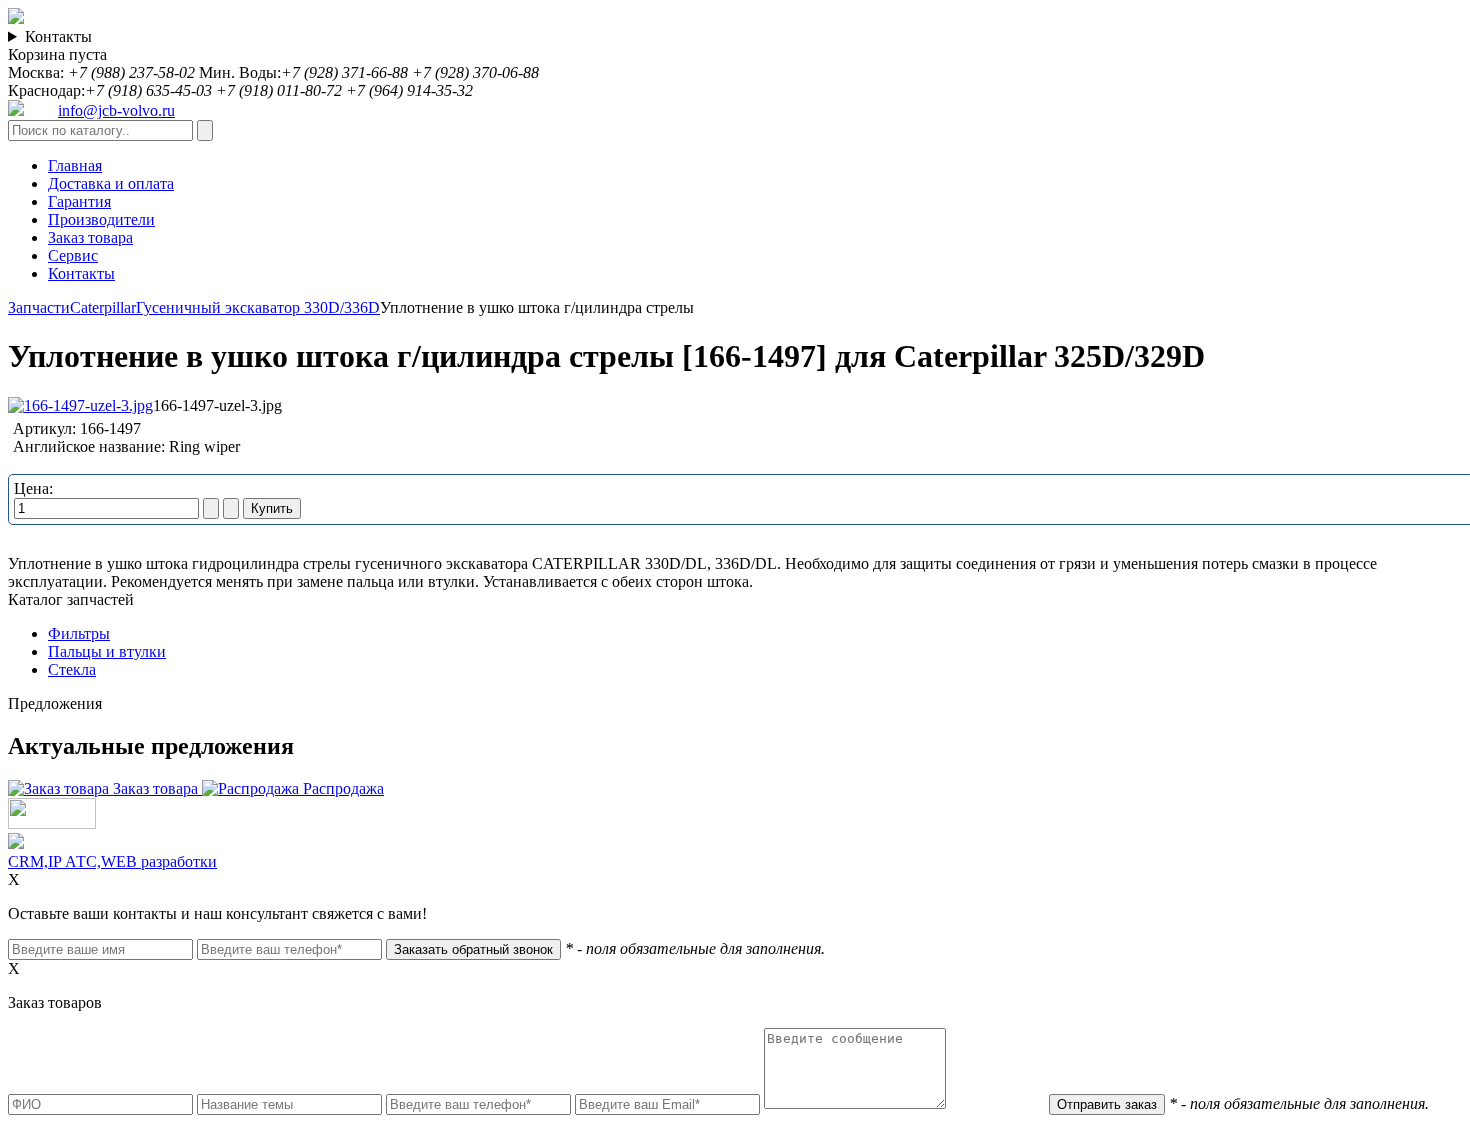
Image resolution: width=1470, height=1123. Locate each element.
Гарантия (79, 201)
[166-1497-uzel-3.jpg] (80, 405)
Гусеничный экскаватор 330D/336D (258, 307)
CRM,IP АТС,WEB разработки (112, 861)
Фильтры (79, 633)
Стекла (72, 669)
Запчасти (39, 307)
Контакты (58, 36)
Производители (101, 219)
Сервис (73, 255)
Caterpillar (103, 307)
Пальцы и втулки (107, 651)
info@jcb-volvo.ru (116, 110)
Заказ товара (90, 237)
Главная (75, 165)
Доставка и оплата (111, 183)
